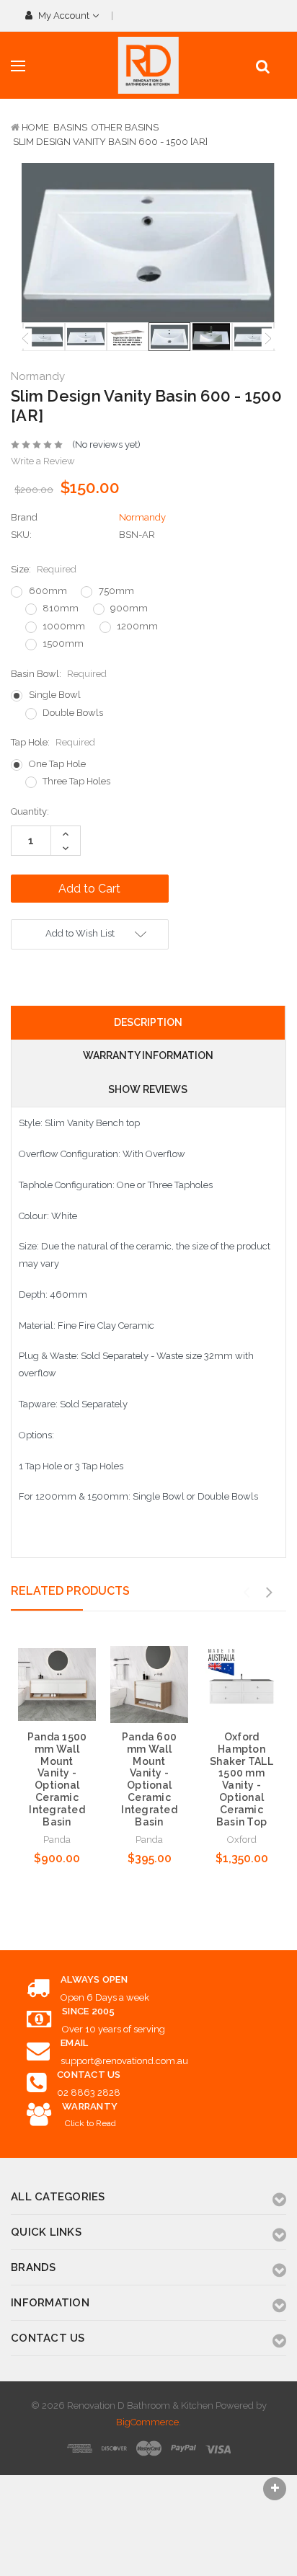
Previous (25, 338)
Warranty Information (148, 1055)
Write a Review (43, 461)
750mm (116, 591)
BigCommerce (147, 2422)
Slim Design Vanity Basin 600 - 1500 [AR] (110, 142)
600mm (48, 591)
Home (35, 127)
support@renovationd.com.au (124, 2061)
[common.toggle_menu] (18, 66)
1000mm (64, 626)
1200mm (137, 626)
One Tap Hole (57, 764)
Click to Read (90, 2123)
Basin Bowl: (59, 674)
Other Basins (125, 127)
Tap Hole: (53, 742)
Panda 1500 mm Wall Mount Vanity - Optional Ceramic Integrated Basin (57, 1779)
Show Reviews (148, 1089)
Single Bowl (55, 695)
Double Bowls (73, 713)
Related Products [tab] (70, 1591)
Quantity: (30, 811)
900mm (129, 608)
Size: (44, 569)
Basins (70, 127)
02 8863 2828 (89, 2093)
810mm (61, 608)
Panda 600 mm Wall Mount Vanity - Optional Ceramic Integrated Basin (149, 1779)
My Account (64, 16)
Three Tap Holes (76, 781)
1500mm (63, 643)
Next (268, 338)
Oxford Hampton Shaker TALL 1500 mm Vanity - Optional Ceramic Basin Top (241, 1779)
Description (148, 1022)
